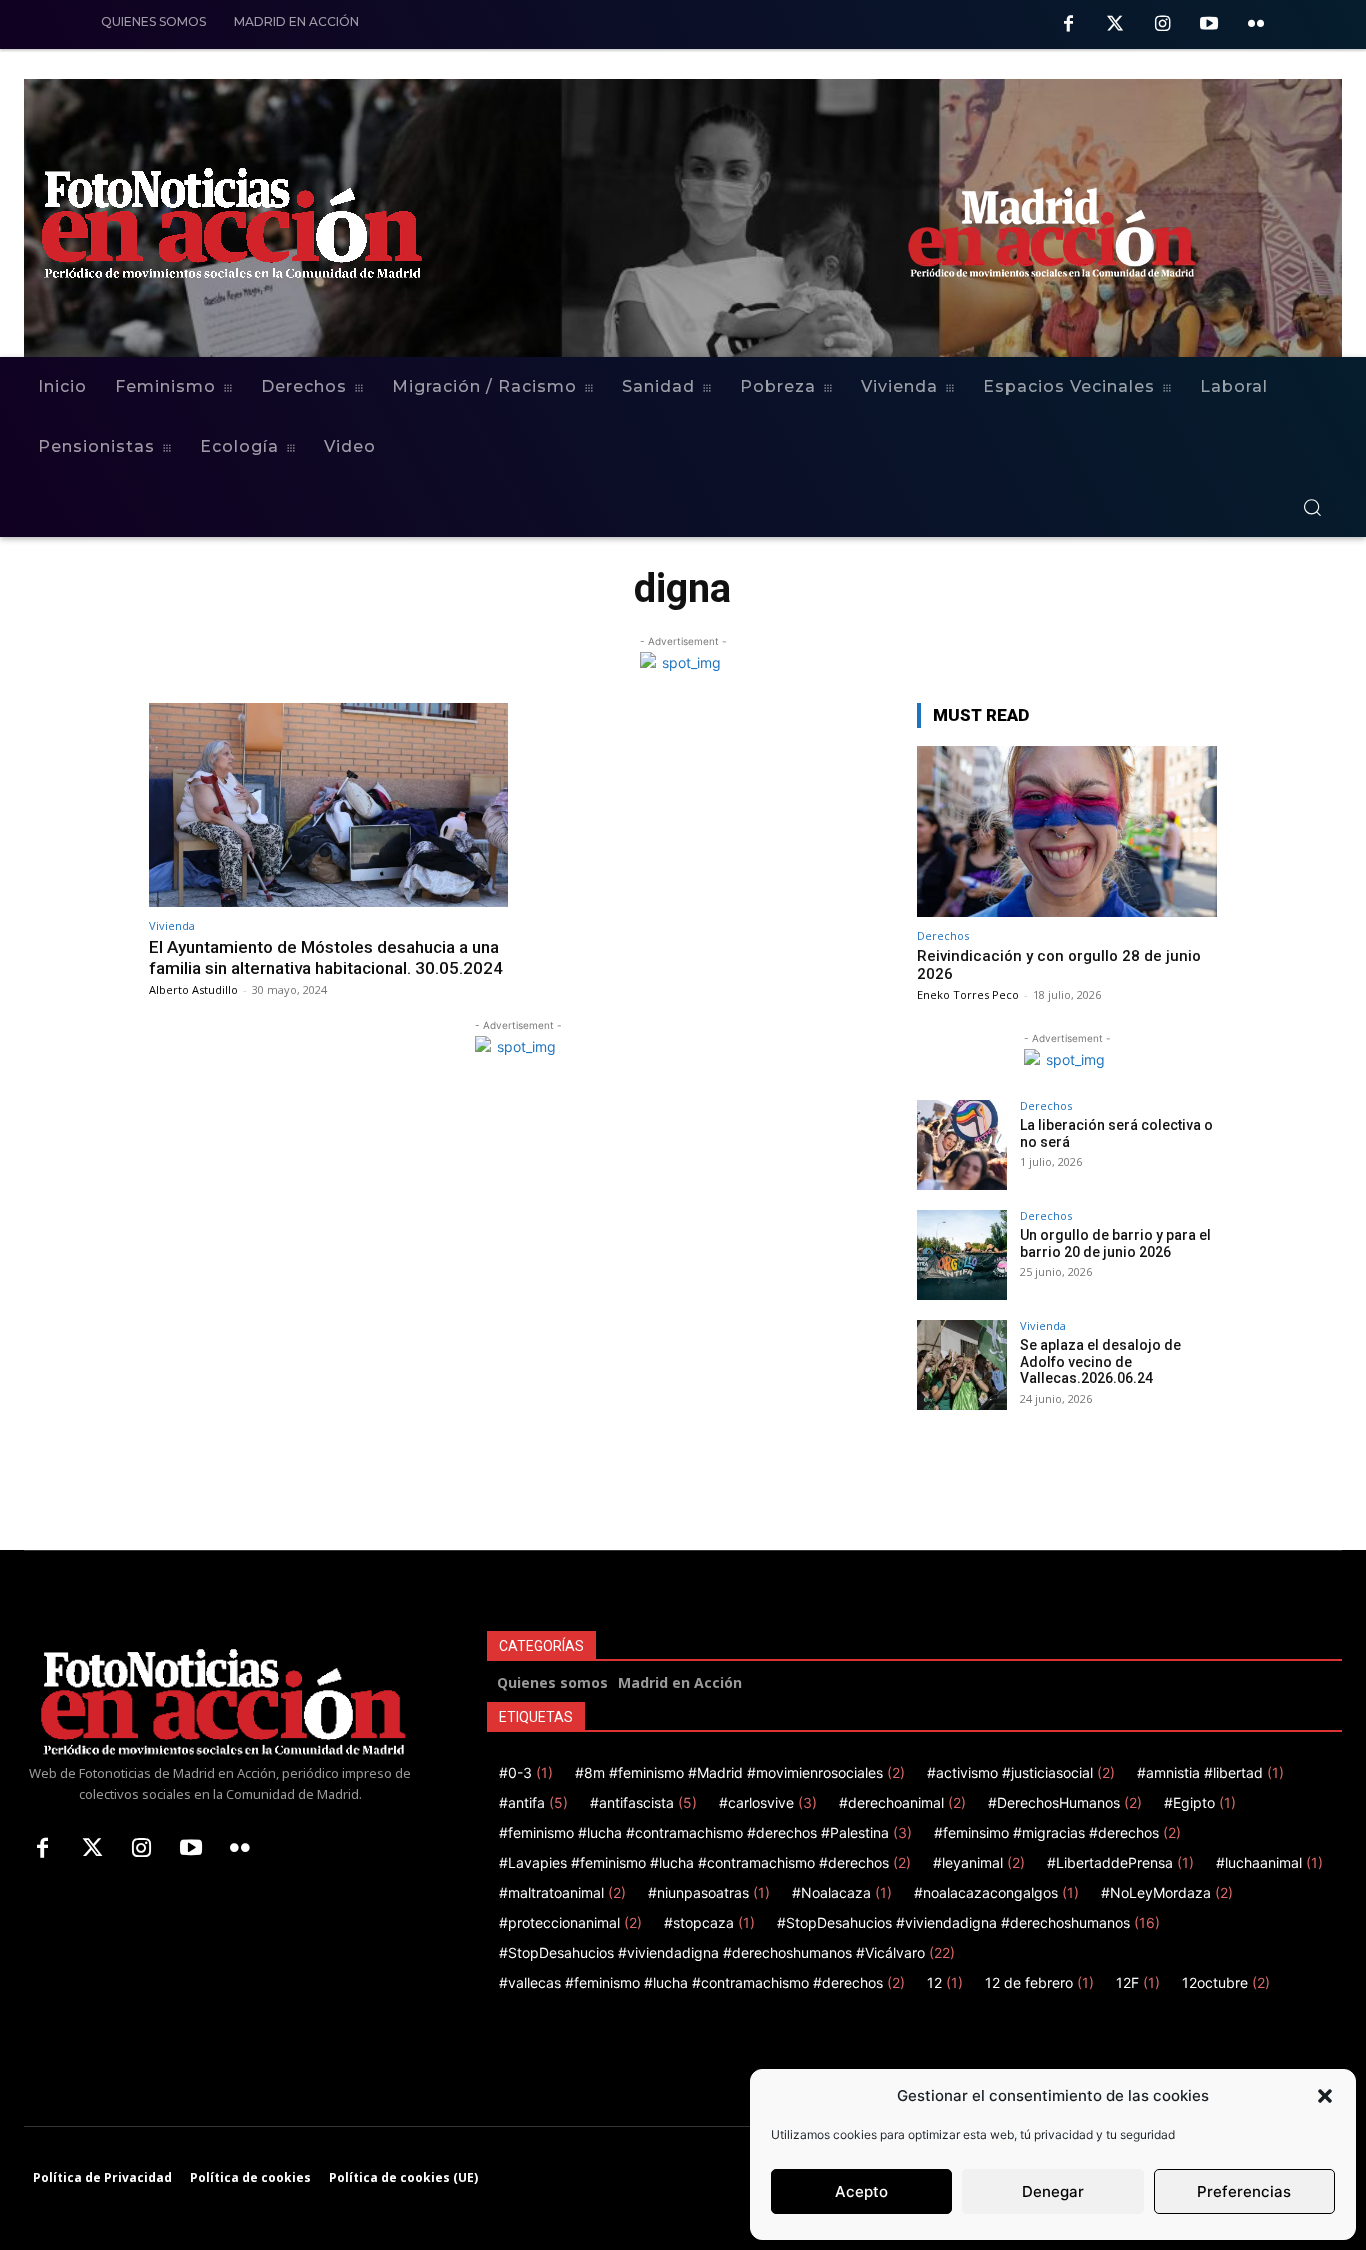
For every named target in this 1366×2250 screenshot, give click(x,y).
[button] (1325, 2096)
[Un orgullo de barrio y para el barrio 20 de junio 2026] (962, 1255)
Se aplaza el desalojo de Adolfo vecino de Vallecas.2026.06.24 (1100, 1362)
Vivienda (172, 925)
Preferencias (1244, 2191)
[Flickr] (1255, 25)
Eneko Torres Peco (968, 994)
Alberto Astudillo (193, 989)
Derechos (943, 935)
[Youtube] (1208, 25)
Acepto (861, 2191)
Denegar (1053, 2191)
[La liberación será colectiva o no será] (962, 1145)
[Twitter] (1115, 25)
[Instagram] (1162, 25)
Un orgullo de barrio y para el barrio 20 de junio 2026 (1115, 1243)
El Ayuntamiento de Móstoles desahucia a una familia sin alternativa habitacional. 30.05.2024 (326, 957)
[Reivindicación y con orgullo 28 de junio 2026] (1067, 831)
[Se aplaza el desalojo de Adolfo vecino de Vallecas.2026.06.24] (962, 1365)
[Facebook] (1068, 25)
